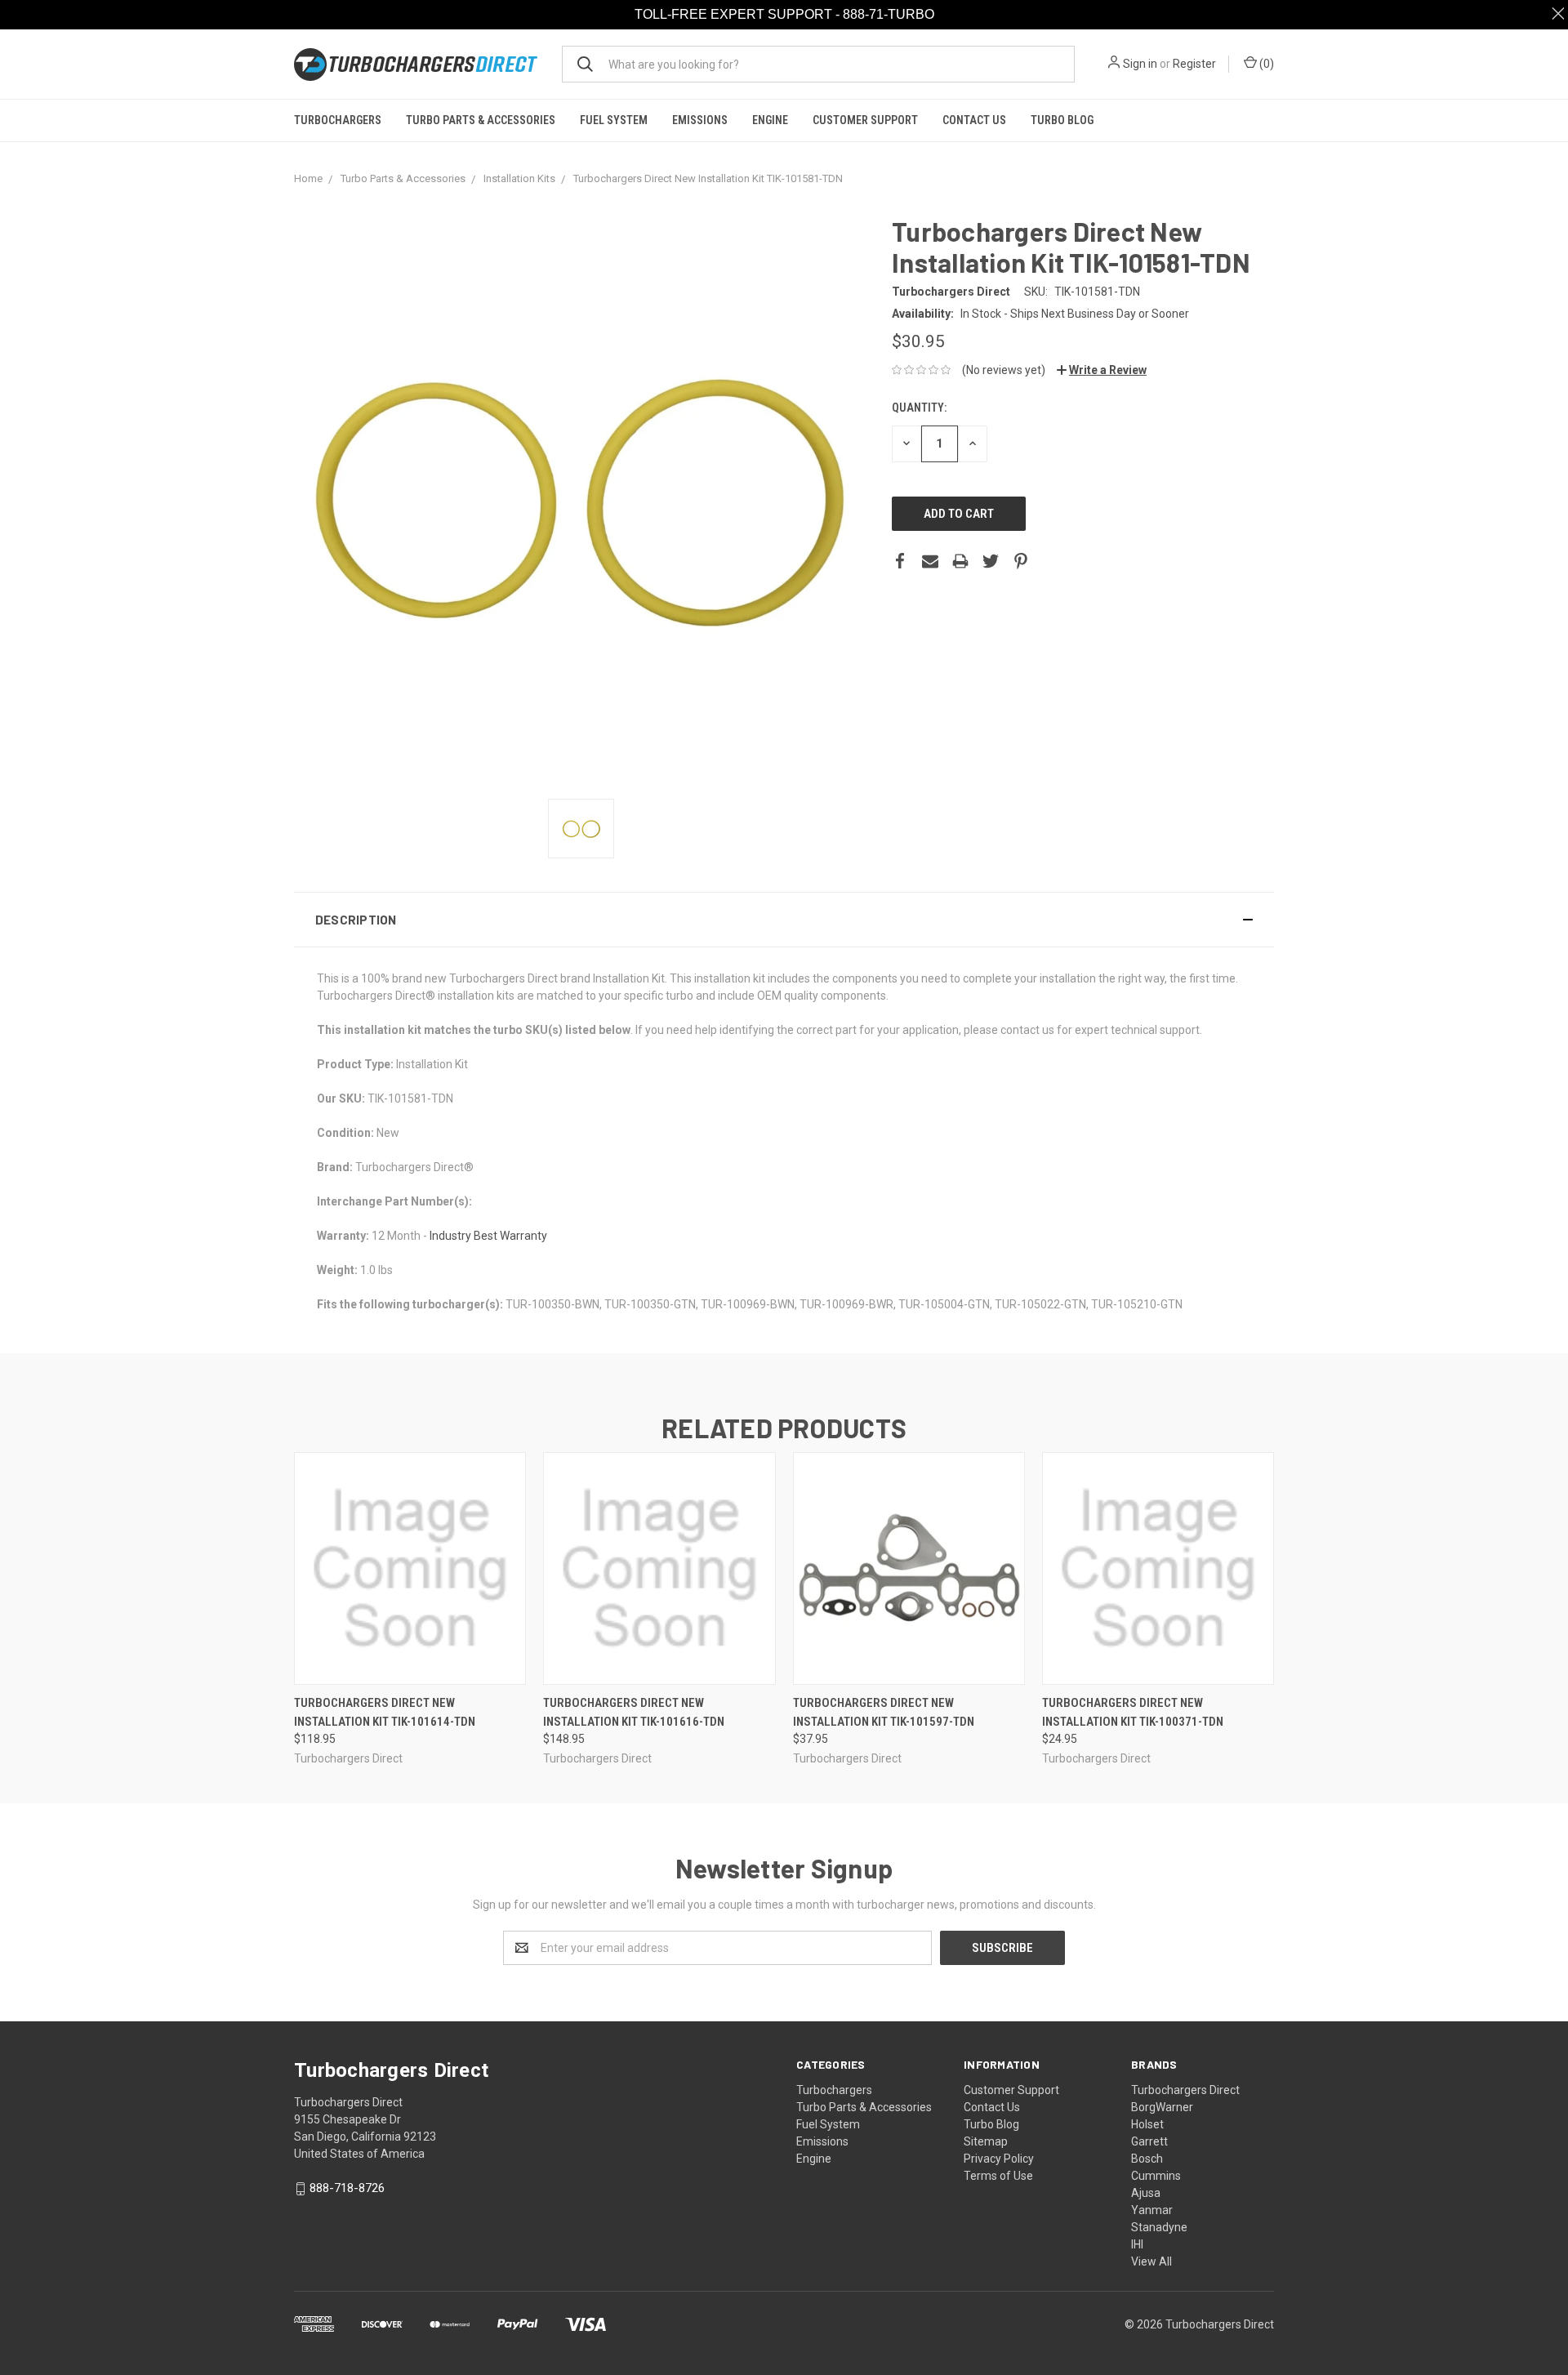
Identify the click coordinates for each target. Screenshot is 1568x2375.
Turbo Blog (1062, 120)
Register (1194, 64)
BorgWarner (1162, 2107)
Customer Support (865, 120)
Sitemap (986, 2141)
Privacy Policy (999, 2159)
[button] (784, 920)
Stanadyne (1159, 2227)
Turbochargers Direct (1185, 2090)
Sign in (1140, 64)
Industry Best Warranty (488, 1236)
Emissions (700, 120)
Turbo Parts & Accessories (481, 120)
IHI (1137, 2244)
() (1265, 64)
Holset (1147, 2124)
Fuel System (614, 120)
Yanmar (1152, 2210)
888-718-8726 (347, 2188)
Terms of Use (998, 2176)
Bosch (1147, 2159)
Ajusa (1146, 2193)
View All (1151, 2261)
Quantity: (919, 408)
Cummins (1156, 2176)
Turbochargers (338, 120)
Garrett (1149, 2141)
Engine (770, 120)
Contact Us (974, 120)
